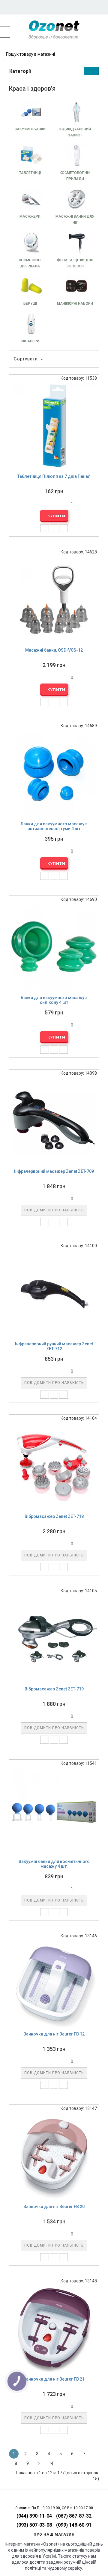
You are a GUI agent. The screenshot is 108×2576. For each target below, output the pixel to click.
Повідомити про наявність (54, 1210)
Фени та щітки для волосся (75, 263)
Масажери (30, 216)
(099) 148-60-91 (74, 2525)
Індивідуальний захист (75, 132)
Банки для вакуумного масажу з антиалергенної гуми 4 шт (54, 826)
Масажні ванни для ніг (75, 220)
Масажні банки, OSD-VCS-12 (54, 650)
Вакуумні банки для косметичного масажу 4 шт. (54, 1864)
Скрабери (30, 341)
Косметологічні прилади (75, 176)
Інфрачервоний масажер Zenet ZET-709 (54, 1171)
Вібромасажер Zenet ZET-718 (54, 1516)
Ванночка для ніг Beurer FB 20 (54, 2207)
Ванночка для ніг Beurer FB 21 (54, 2379)
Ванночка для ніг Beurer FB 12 (54, 2034)
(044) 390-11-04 (34, 2516)
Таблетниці (30, 173)
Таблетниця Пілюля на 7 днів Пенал (54, 476)
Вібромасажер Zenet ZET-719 (54, 1689)
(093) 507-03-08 (34, 2525)
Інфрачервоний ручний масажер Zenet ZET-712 (54, 1346)
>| (51, 2463)
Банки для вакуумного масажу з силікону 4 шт (54, 1000)
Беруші (30, 304)
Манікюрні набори (75, 304)
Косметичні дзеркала (30, 263)
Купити (56, 516)
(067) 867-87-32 (74, 2516)
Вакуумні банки (30, 129)
